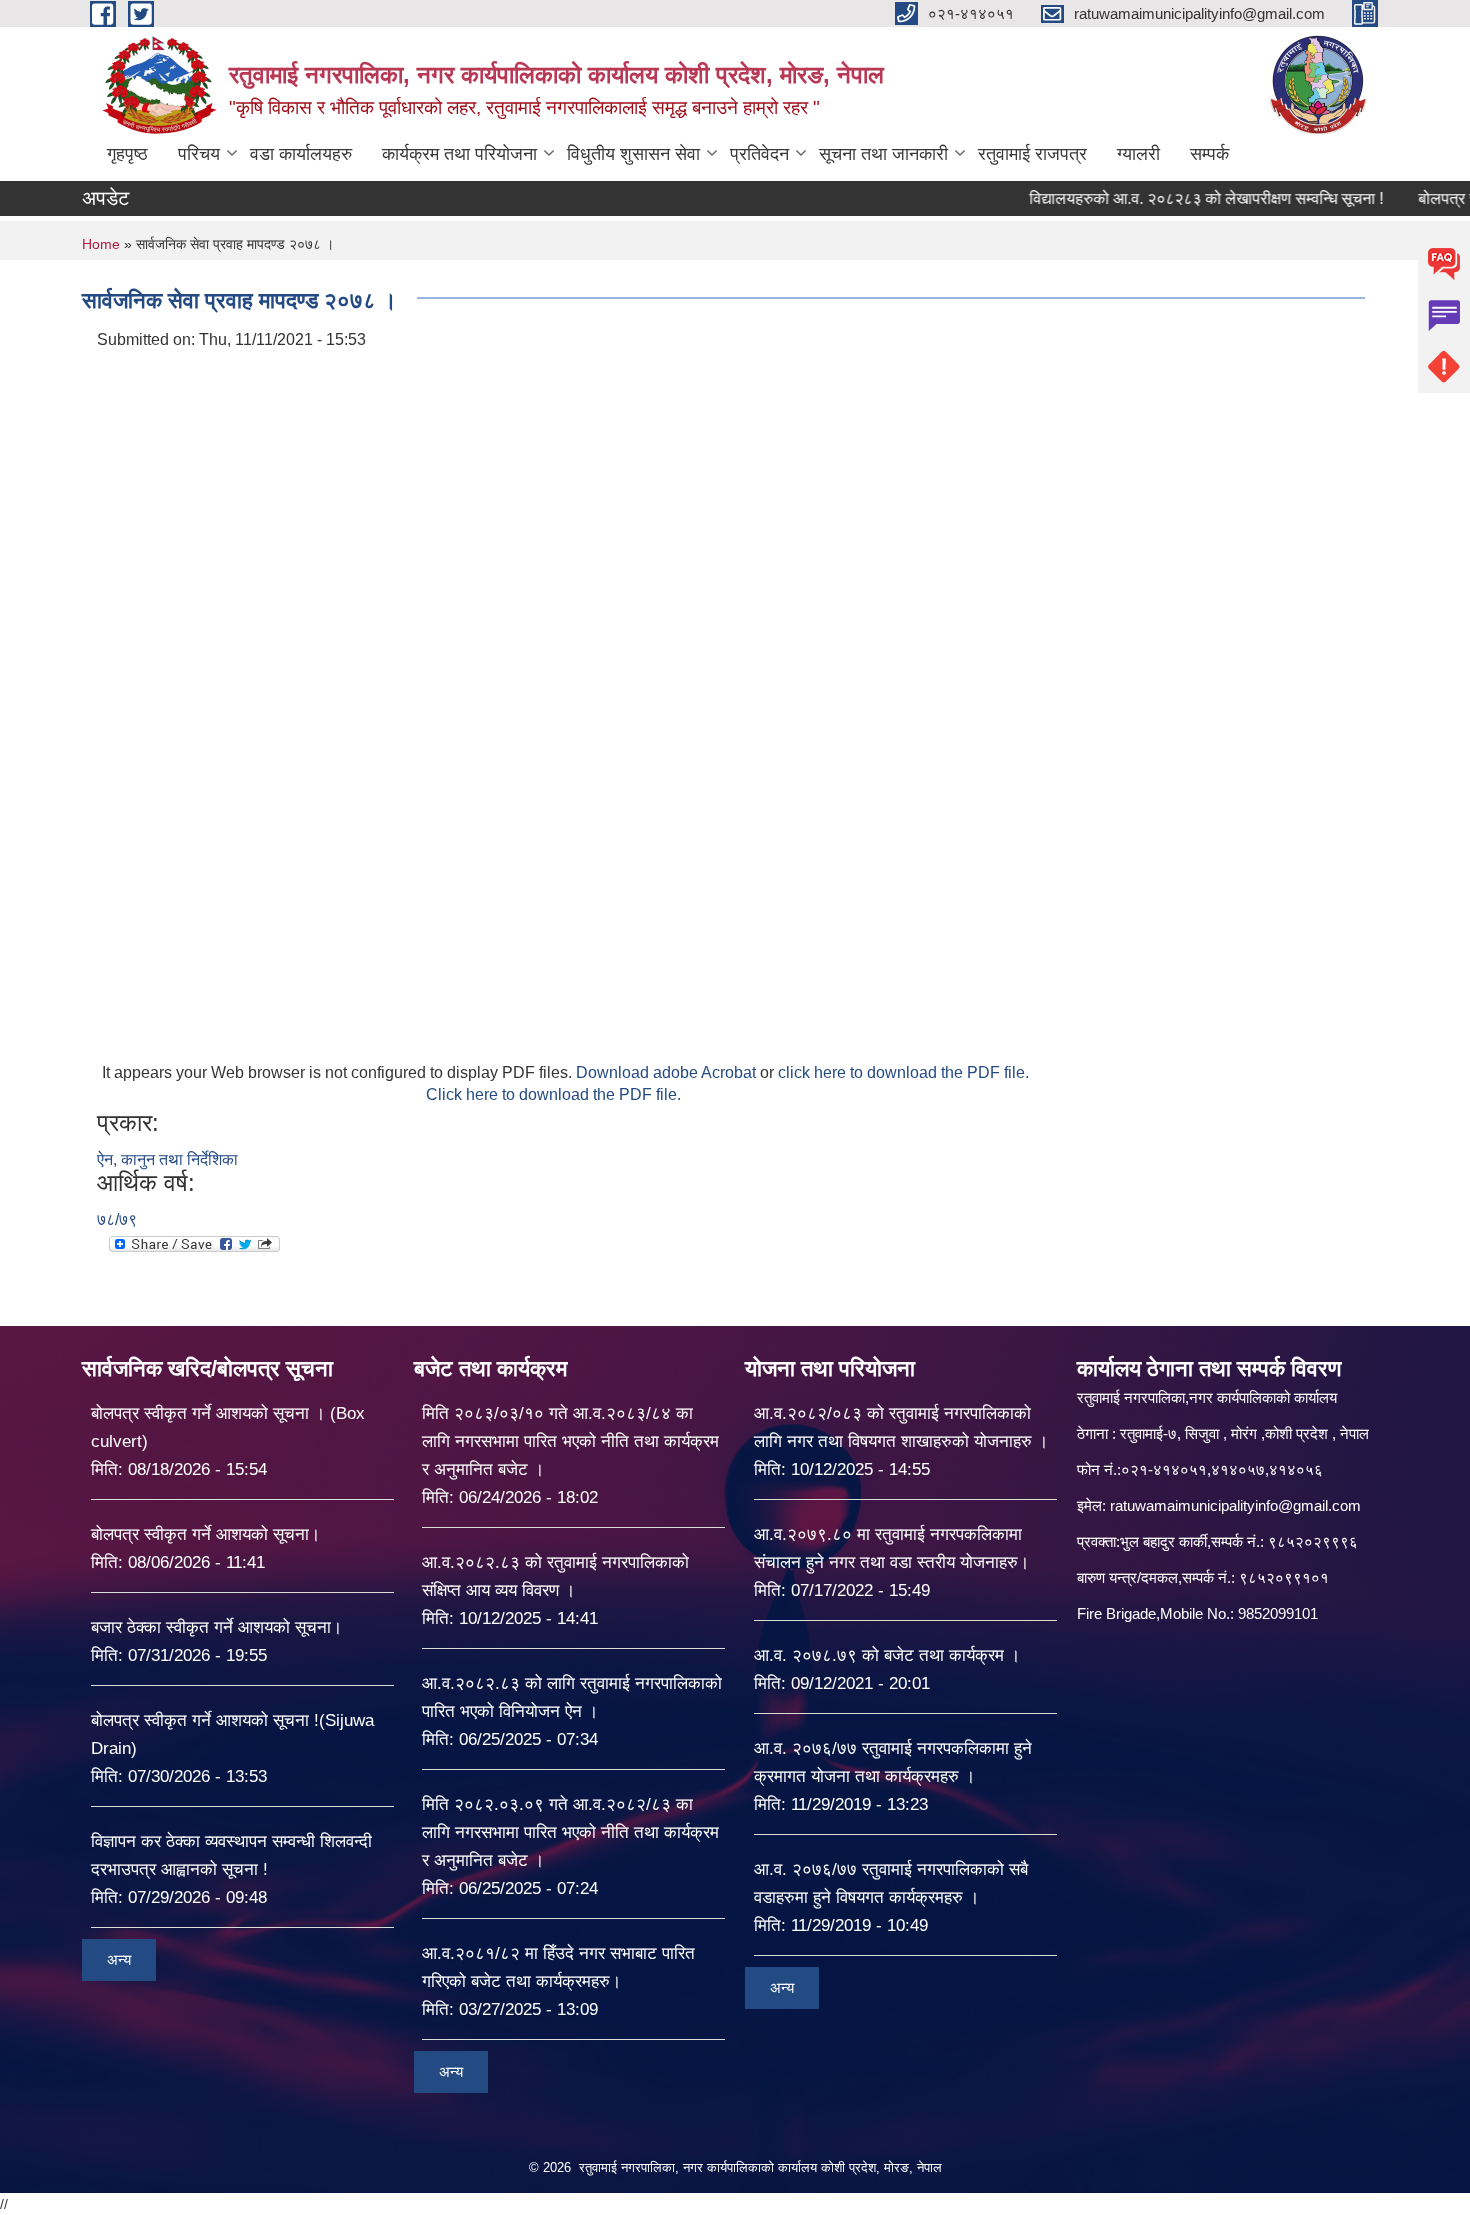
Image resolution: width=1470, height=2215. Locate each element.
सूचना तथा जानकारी (883, 154)
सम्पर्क (1209, 154)
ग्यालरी (1138, 154)
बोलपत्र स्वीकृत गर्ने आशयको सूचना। (205, 1534)
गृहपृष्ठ (127, 154)
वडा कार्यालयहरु (301, 154)
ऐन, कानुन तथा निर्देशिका (167, 1159)
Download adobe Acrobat (668, 1072)
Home (101, 244)
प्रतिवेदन (759, 154)
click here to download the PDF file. (903, 1072)
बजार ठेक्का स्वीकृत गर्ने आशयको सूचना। (216, 1627)
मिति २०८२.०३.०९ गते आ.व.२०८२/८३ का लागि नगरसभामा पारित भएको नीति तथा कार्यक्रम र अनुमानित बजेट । (570, 1832)
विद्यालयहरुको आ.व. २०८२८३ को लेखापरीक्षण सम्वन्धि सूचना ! (1160, 198)
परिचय (199, 154)
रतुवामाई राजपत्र (1032, 154)
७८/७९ (117, 1219)
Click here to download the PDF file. (553, 1094)
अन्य (119, 1959)
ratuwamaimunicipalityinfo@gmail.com (1235, 1505)
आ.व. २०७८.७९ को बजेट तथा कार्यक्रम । (887, 1655)
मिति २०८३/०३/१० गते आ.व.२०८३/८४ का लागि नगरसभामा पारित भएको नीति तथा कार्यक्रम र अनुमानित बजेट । (570, 1441)
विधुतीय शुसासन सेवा (633, 154)
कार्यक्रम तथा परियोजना (459, 154)
